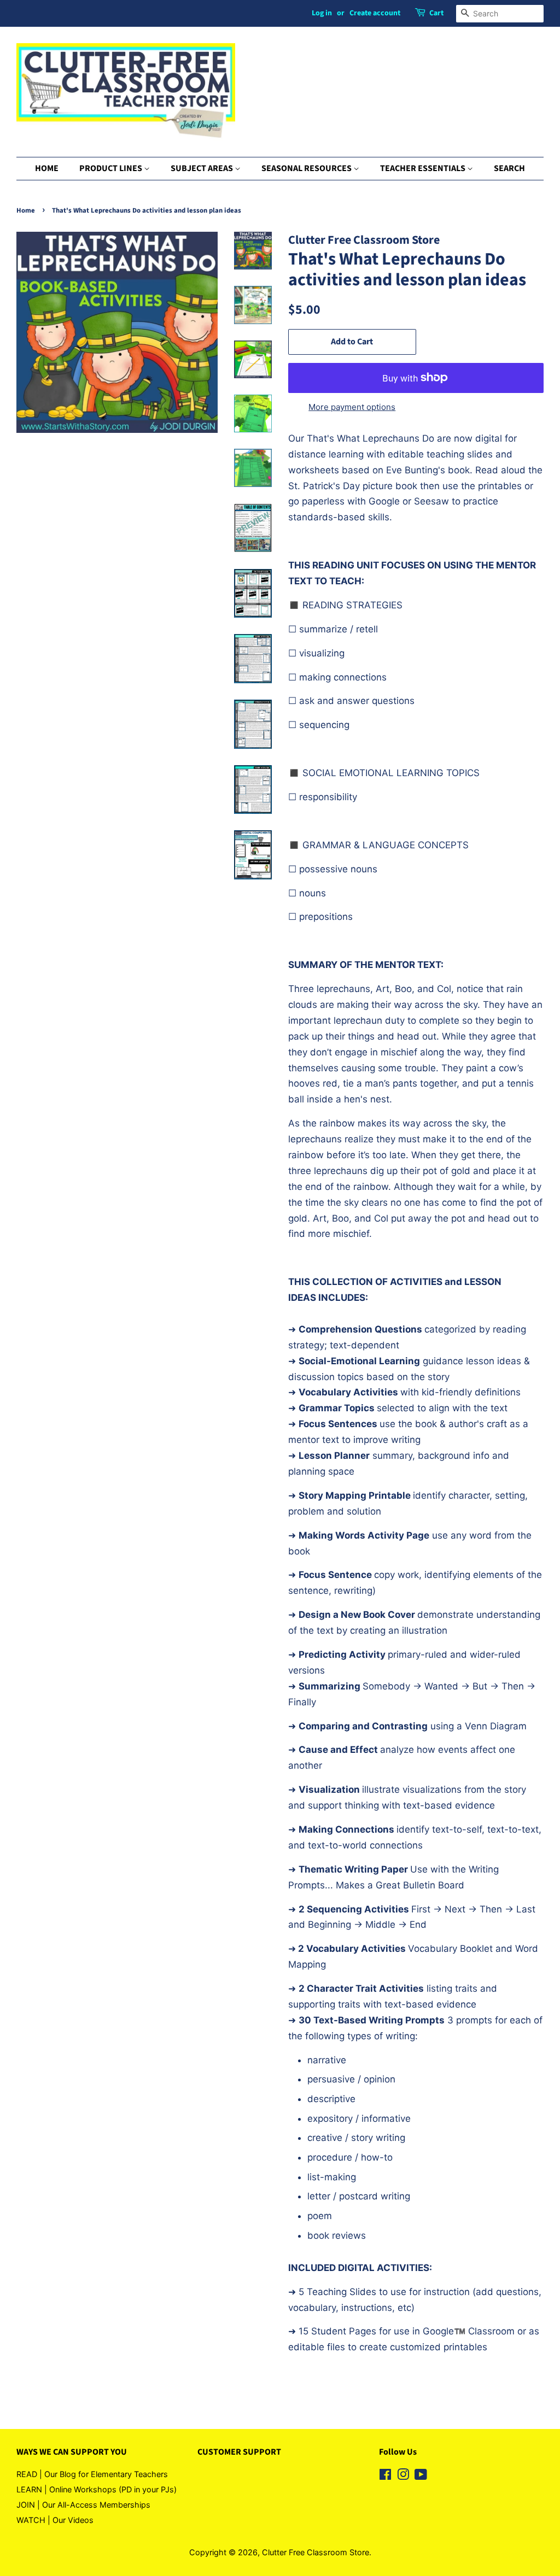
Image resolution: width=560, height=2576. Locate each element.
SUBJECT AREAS (203, 168)
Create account (375, 13)
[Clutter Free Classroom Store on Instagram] (403, 2476)
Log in (322, 13)
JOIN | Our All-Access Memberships (83, 2505)
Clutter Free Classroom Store (316, 2552)
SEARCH (509, 168)
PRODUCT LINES (112, 168)
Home (26, 210)
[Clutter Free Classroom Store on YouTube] (421, 2476)
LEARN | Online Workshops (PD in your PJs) (97, 2489)
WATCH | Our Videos (55, 2520)
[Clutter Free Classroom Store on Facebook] (385, 2476)
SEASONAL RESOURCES (307, 168)
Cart (436, 13)
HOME (47, 168)
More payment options (352, 407)
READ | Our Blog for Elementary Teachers (92, 2474)
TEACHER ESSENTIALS (424, 168)
